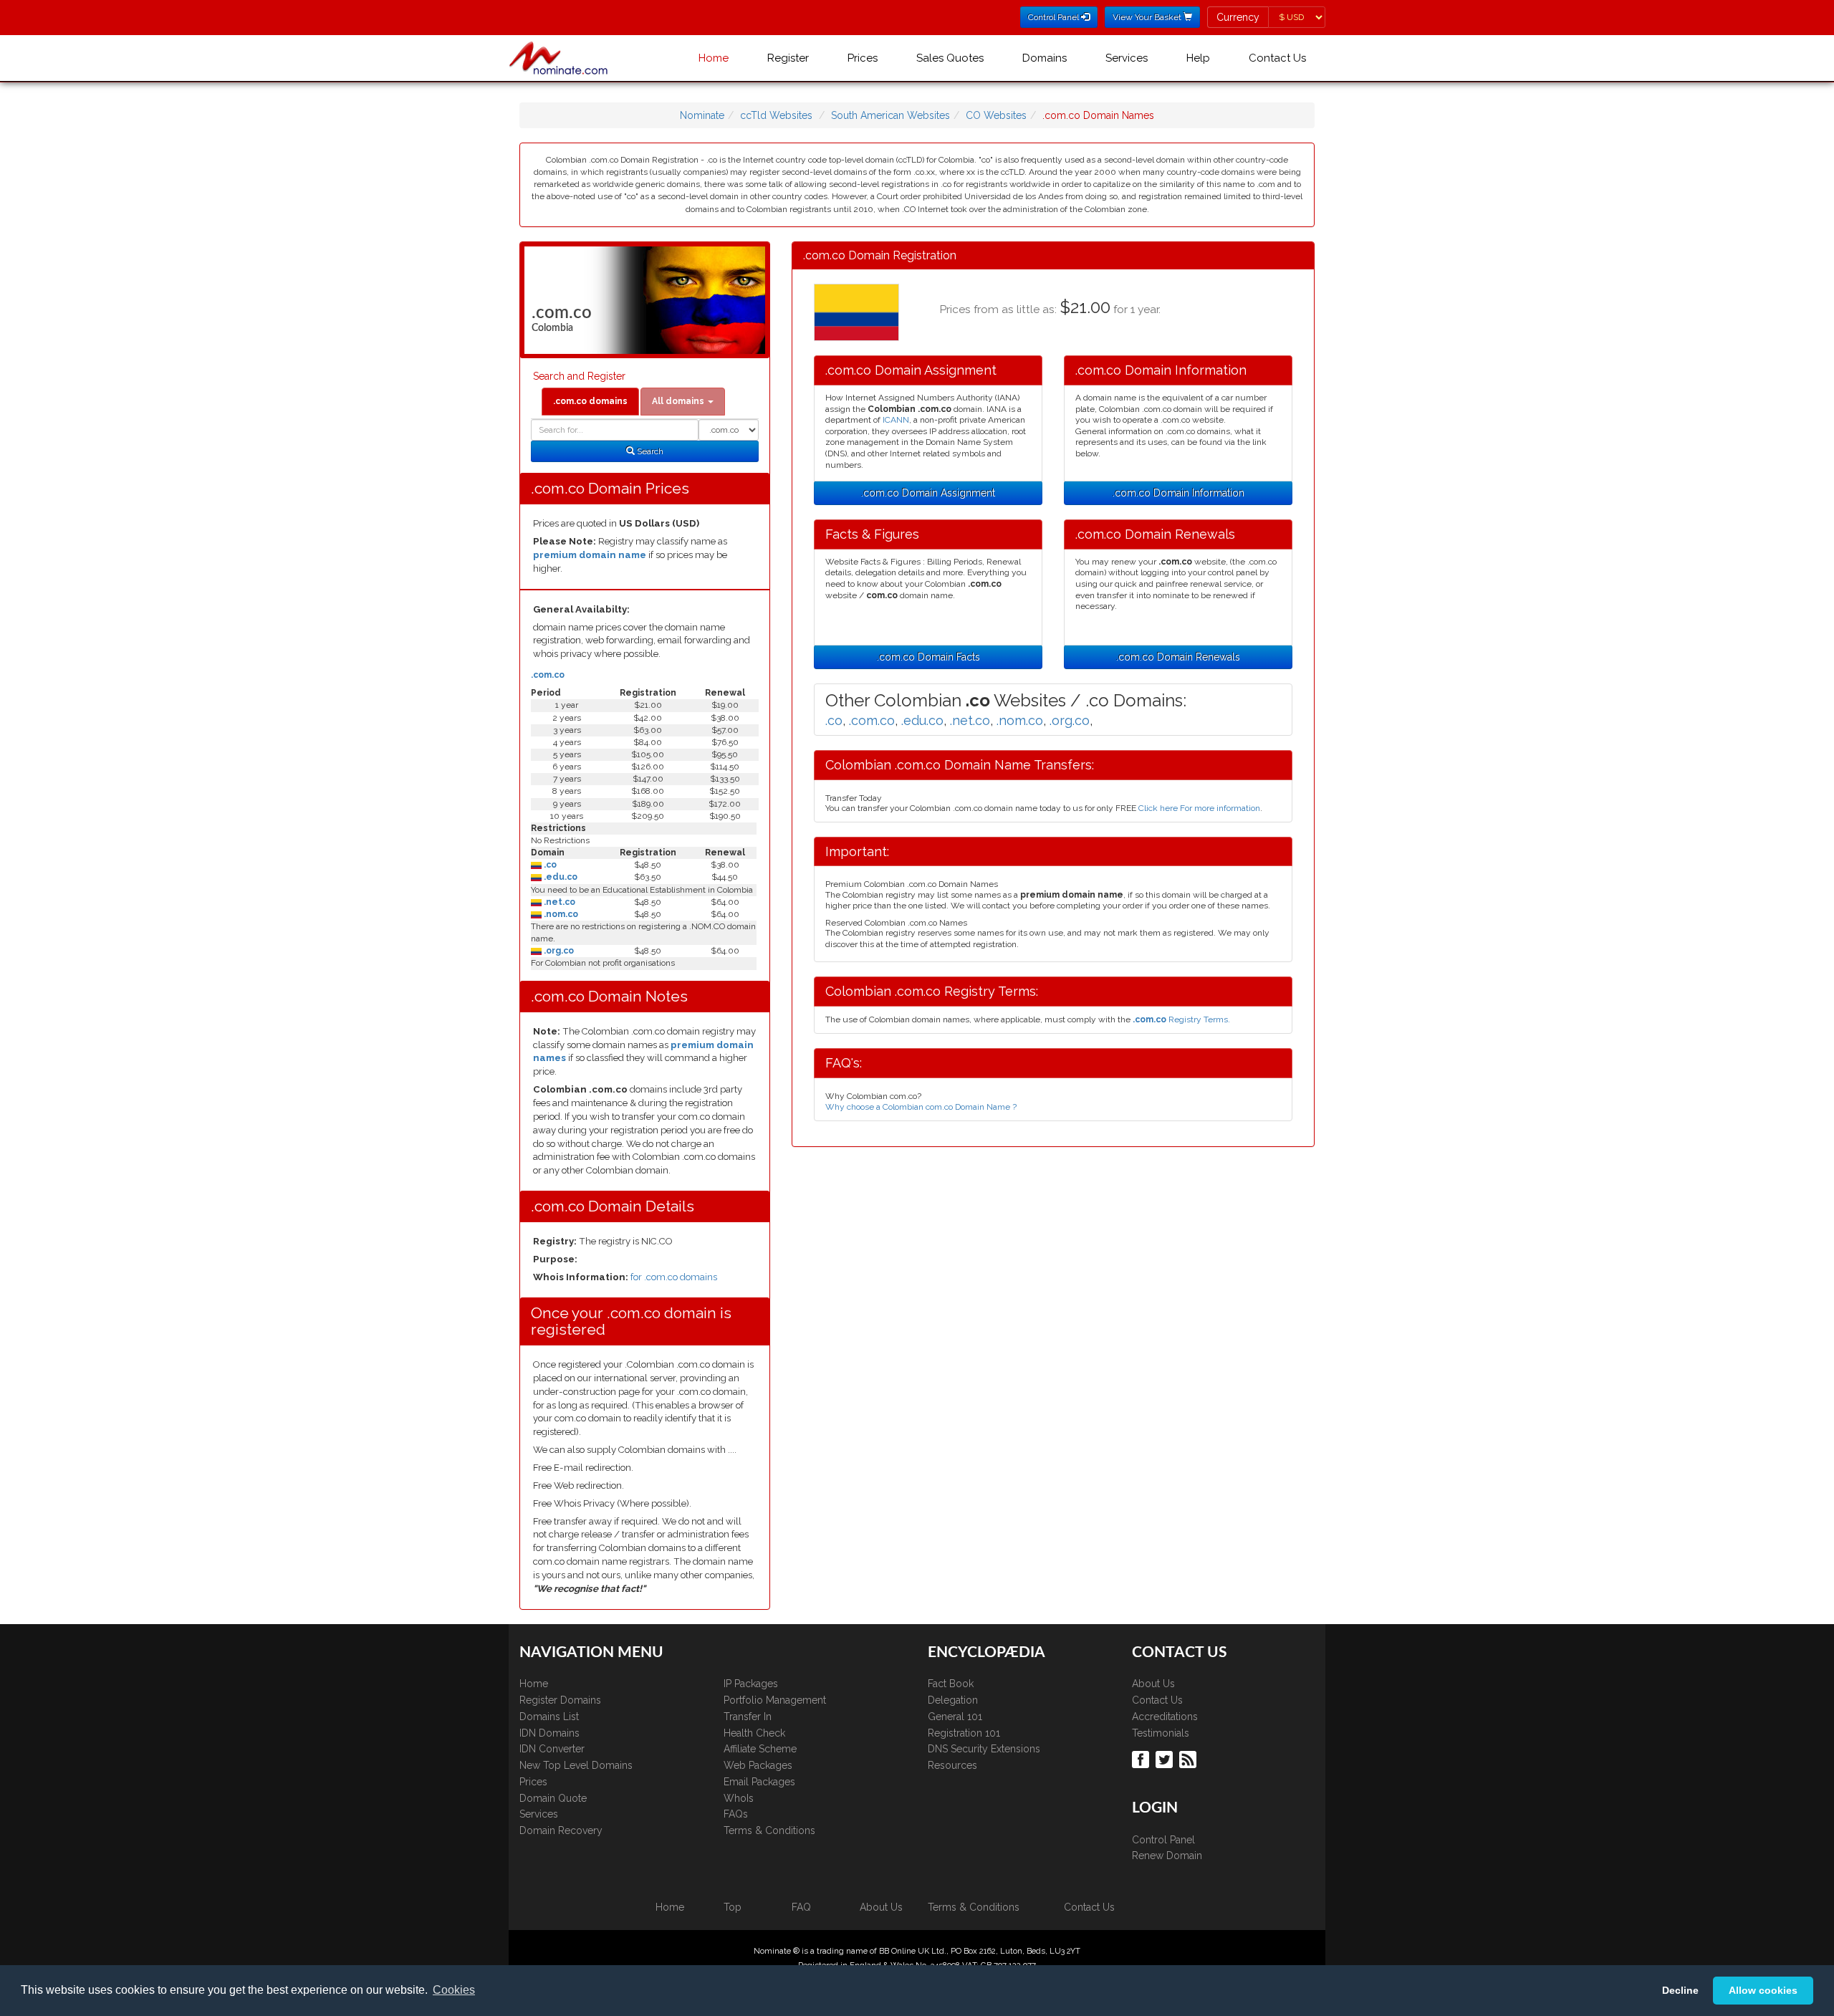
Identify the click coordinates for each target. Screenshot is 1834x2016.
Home (714, 58)
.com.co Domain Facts (928, 657)
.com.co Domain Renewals (1178, 657)
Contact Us (1277, 58)
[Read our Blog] (1190, 1759)
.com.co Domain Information (1178, 493)
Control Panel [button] (1055, 17)
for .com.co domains (674, 1277)
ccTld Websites (776, 115)
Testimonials (1161, 1733)
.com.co (548, 675)
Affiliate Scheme (760, 1749)
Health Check (754, 1733)
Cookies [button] (454, 1990)
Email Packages (759, 1782)
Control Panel (1163, 1840)
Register (788, 58)
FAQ (801, 1907)
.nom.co (560, 914)
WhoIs (739, 1798)
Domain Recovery (561, 1830)
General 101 (955, 1717)
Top (733, 1907)
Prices (863, 58)
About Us (1153, 1684)
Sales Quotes (950, 58)
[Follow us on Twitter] (1166, 1759)
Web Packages (758, 1765)
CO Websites (996, 115)
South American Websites (890, 115)
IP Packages (751, 1684)
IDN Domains (549, 1733)
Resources (952, 1765)
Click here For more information (1199, 808)
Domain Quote (553, 1798)
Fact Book (951, 1684)
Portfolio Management (775, 1700)
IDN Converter (552, 1749)
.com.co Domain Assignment (928, 493)
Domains (1045, 58)
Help (1198, 58)
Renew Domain (1167, 1856)
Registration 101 (964, 1733)
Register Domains (560, 1700)
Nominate (702, 115)
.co (549, 865)
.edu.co (560, 877)
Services (1127, 58)
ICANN (896, 420)
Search (649, 451)
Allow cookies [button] (1763, 1990)
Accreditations (1165, 1717)
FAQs (736, 1814)
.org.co (558, 951)
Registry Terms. (1181, 1019)
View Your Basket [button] (1148, 17)
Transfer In (748, 1717)
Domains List (549, 1717)
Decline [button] (1680, 1990)
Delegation (953, 1700)
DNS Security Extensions (984, 1749)
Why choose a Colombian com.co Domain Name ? (921, 1107)
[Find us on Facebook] (1142, 1759)
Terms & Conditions (769, 1830)
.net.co (558, 902)
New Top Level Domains (576, 1765)
